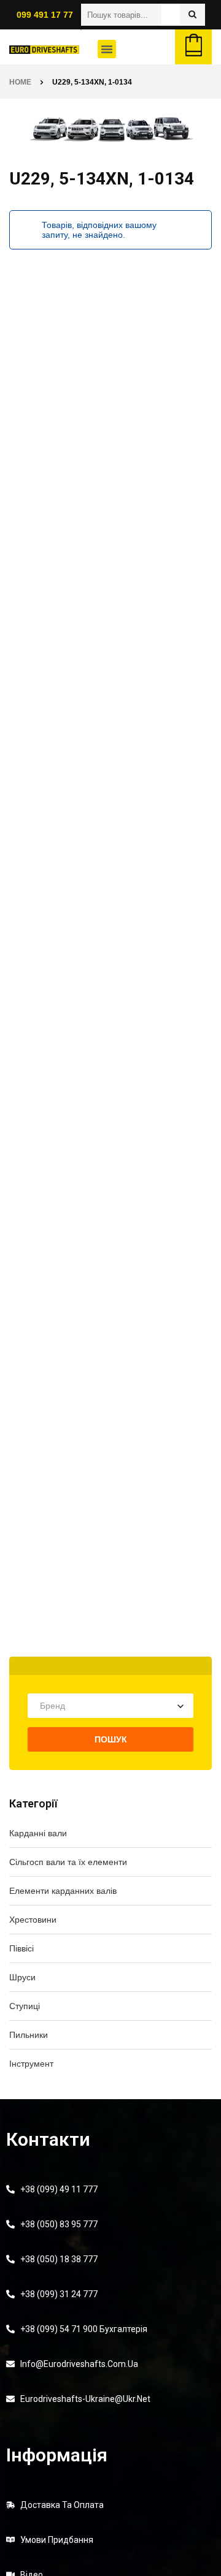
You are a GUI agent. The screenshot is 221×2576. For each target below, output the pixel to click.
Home (20, 82)
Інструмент (31, 2064)
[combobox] (110, 1706)
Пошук (111, 1739)
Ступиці (25, 2006)
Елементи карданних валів (63, 1891)
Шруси (22, 1977)
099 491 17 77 (45, 15)
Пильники (29, 2035)
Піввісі (21, 1948)
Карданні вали (38, 1833)
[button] (107, 49)
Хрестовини (33, 1920)
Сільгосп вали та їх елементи (68, 1862)
